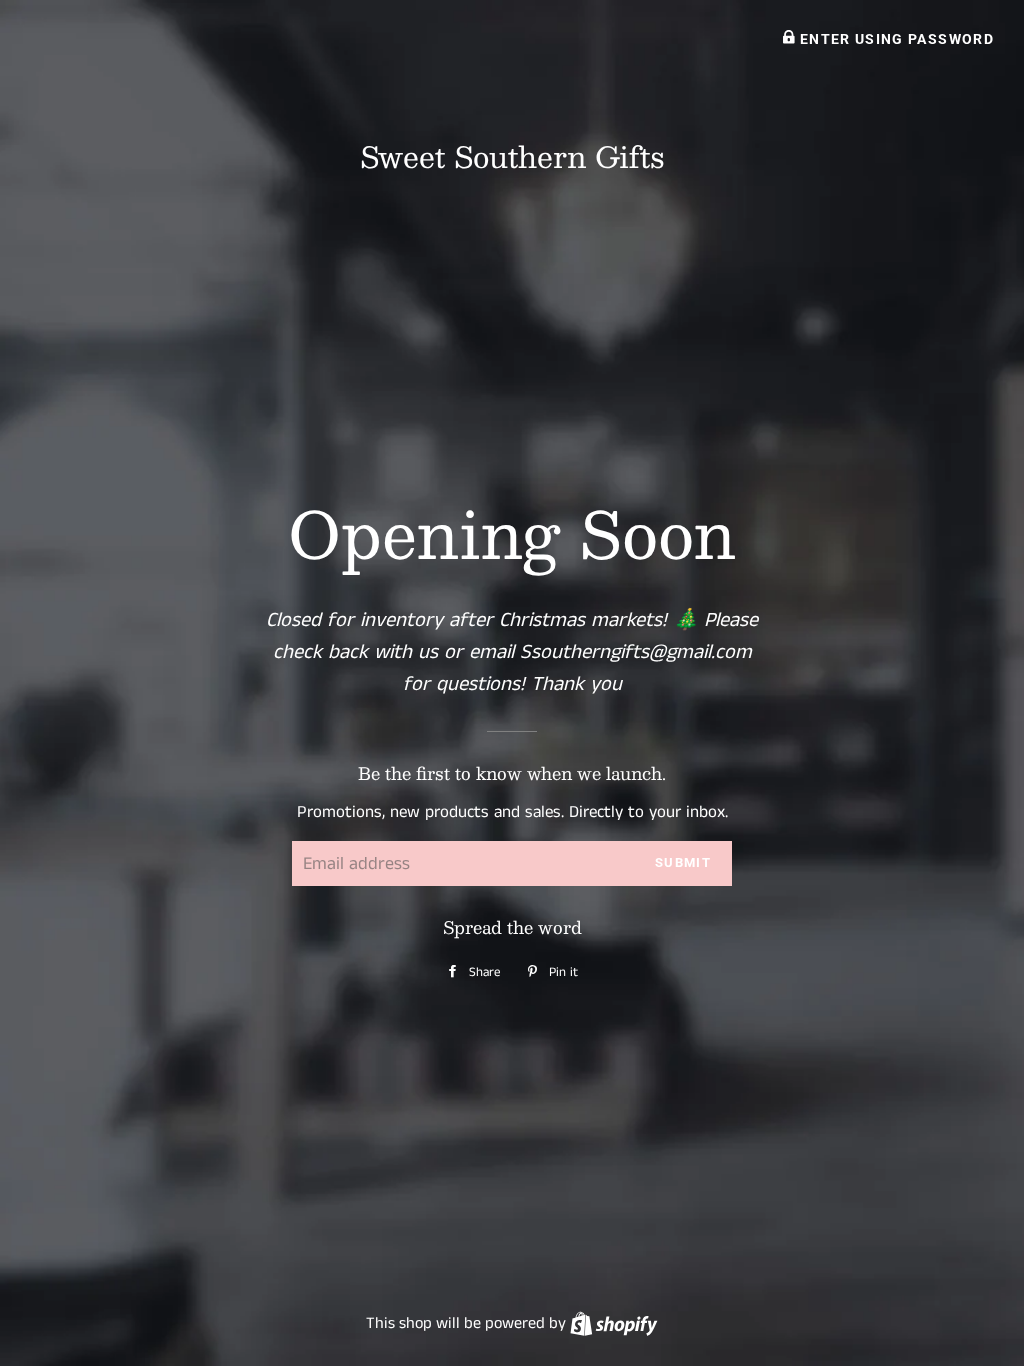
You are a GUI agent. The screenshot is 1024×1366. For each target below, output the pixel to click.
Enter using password (894, 39)
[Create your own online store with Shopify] (613, 1323)
